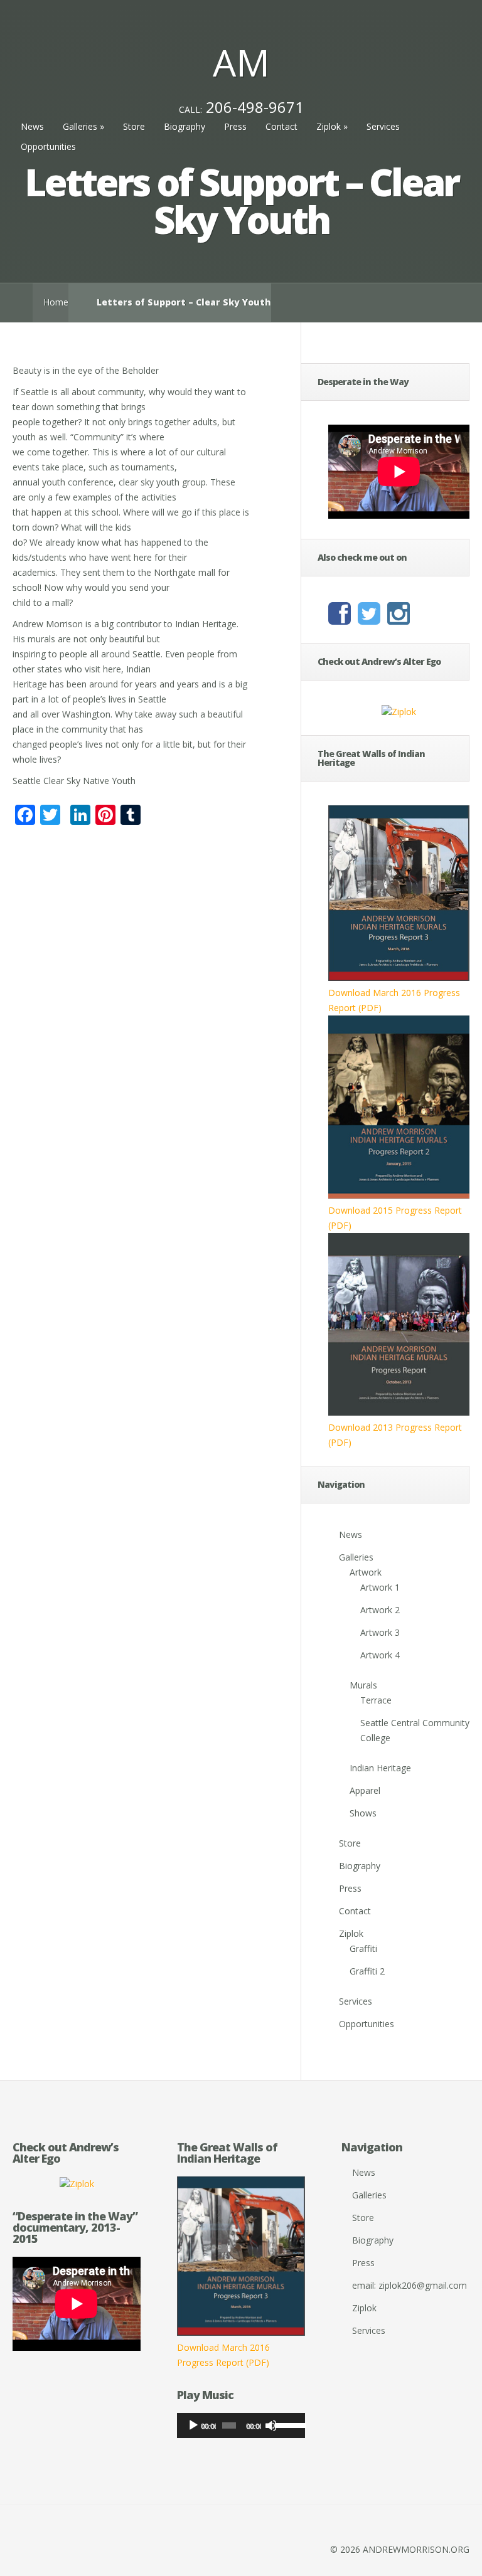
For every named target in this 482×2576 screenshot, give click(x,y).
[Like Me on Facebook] (343, 619)
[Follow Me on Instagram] (402, 619)
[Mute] (271, 2425)
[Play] (193, 2425)
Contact (281, 126)
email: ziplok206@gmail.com (410, 2285)
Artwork (366, 1572)
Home (56, 302)
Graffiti (363, 1948)
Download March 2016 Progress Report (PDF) (394, 1000)
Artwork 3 (380, 1632)
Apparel (365, 1790)
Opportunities (48, 146)
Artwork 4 (380, 1655)
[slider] (287, 2424)
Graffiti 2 (367, 1971)
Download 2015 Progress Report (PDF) (395, 1218)
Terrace (376, 1700)
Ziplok (332, 126)
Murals (363, 1685)
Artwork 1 (380, 1587)
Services (383, 126)
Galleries (83, 126)
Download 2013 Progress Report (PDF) (395, 1435)
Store (134, 126)
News (32, 126)
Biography (185, 126)
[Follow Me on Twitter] (372, 619)
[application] (241, 2425)
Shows (363, 1813)
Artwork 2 (380, 1610)
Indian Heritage (380, 1768)
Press (235, 126)
